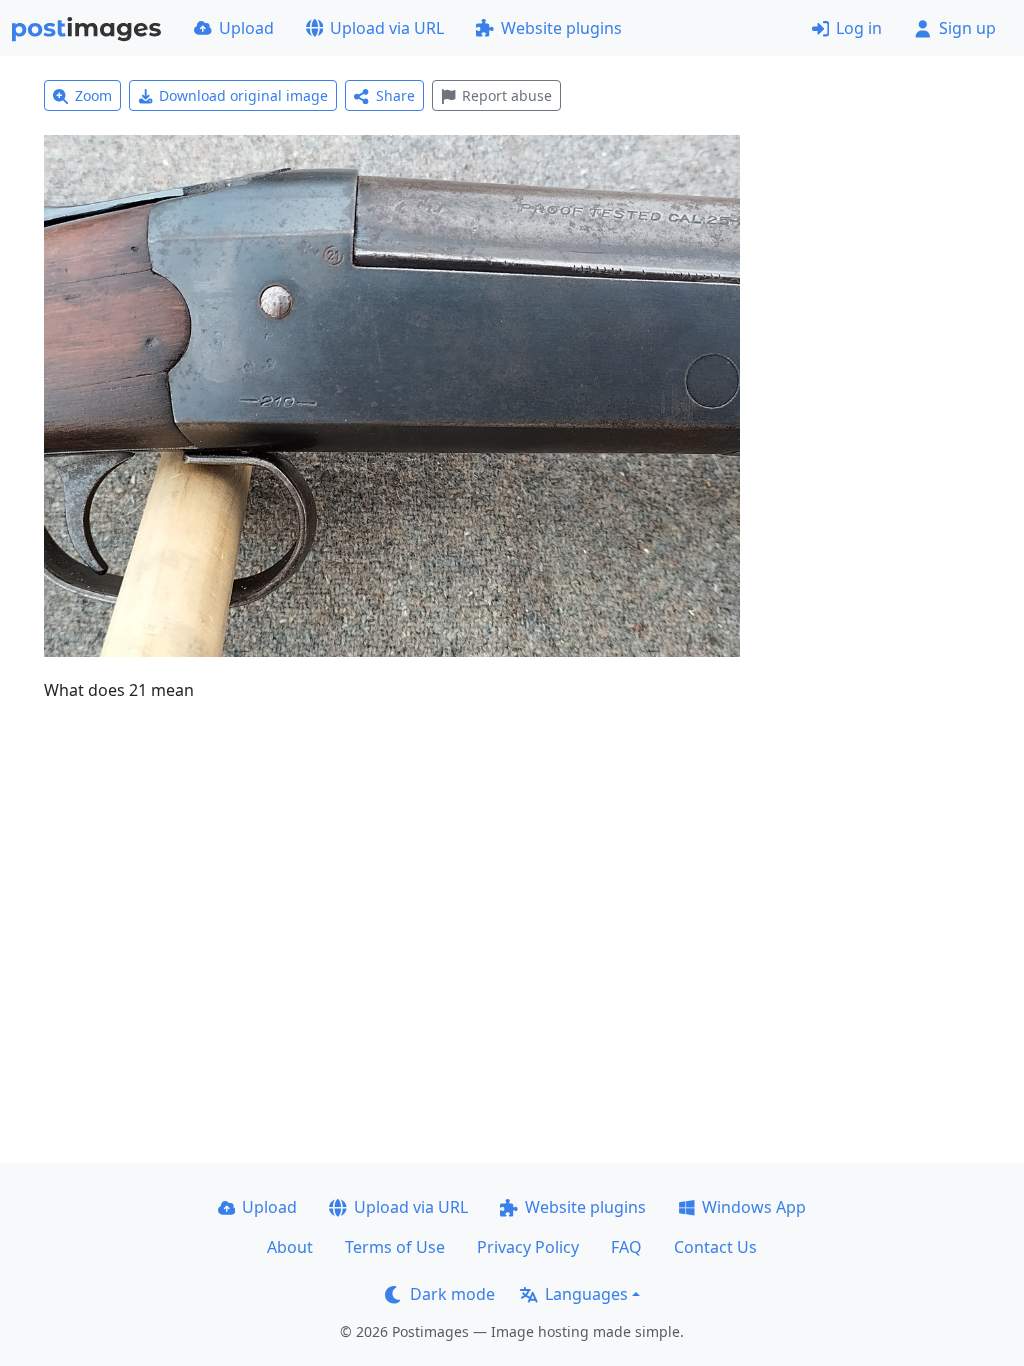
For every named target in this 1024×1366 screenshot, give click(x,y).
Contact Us (715, 1247)
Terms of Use (395, 1247)
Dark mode (452, 1294)
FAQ (626, 1247)
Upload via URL (387, 28)
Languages (586, 1294)
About (290, 1247)
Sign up (967, 28)
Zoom (93, 95)
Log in (859, 28)
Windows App (754, 1207)
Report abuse (507, 95)
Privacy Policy (528, 1247)
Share (395, 95)
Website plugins (561, 28)
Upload (246, 28)
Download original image (243, 95)
